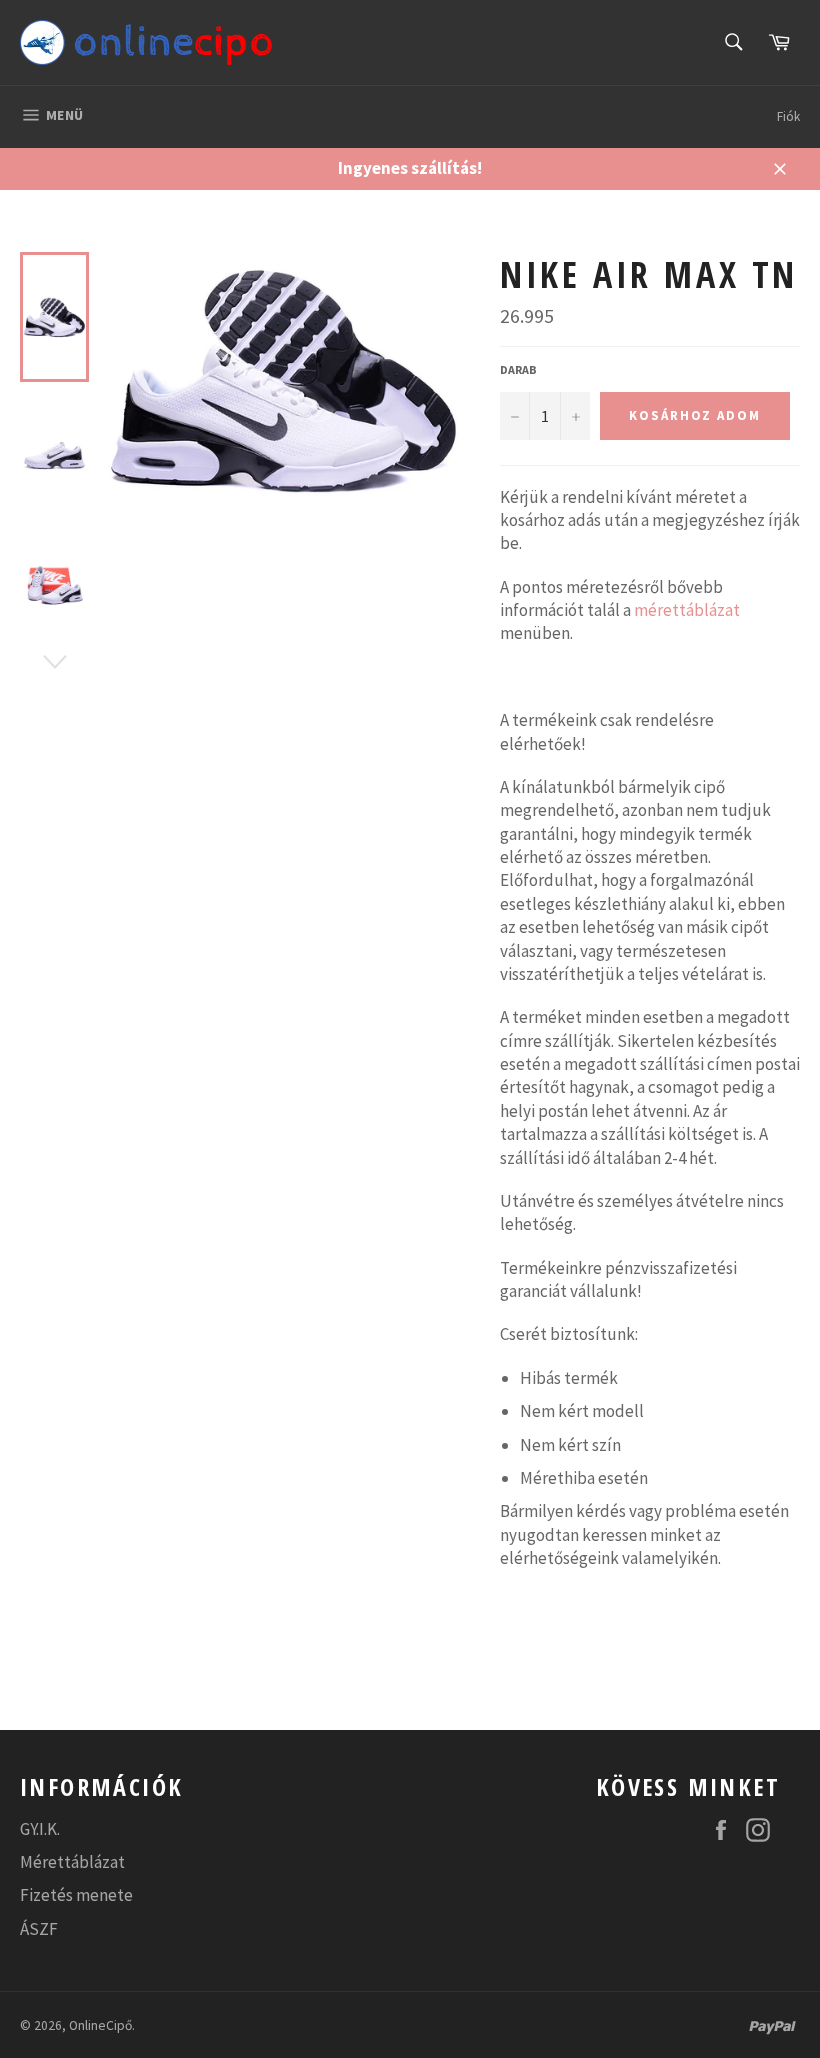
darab (518, 369)
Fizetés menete (76, 1895)
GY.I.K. (40, 1829)
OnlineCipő (100, 2025)
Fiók (788, 116)
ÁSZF (39, 1929)
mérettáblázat (687, 610)
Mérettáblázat (72, 1862)
